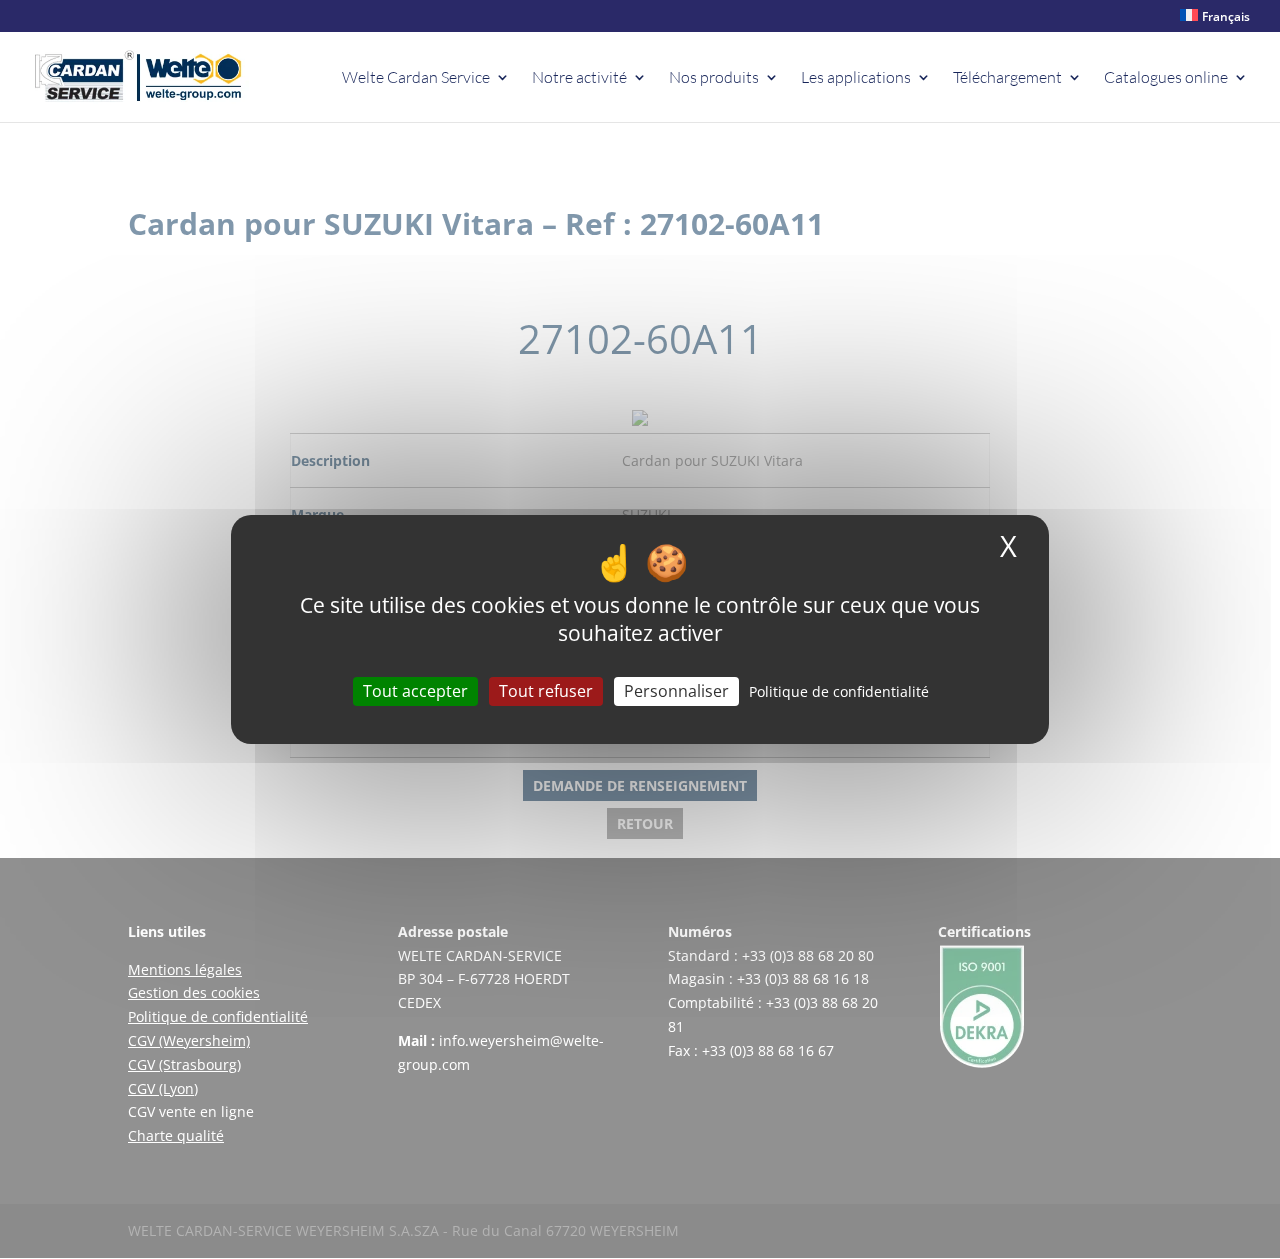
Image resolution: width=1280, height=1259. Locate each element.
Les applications (856, 78)
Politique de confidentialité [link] (839, 691)
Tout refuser (546, 691)
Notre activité (579, 78)
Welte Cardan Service (416, 78)
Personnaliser (676, 691)
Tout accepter (415, 691)
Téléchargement (1007, 78)
